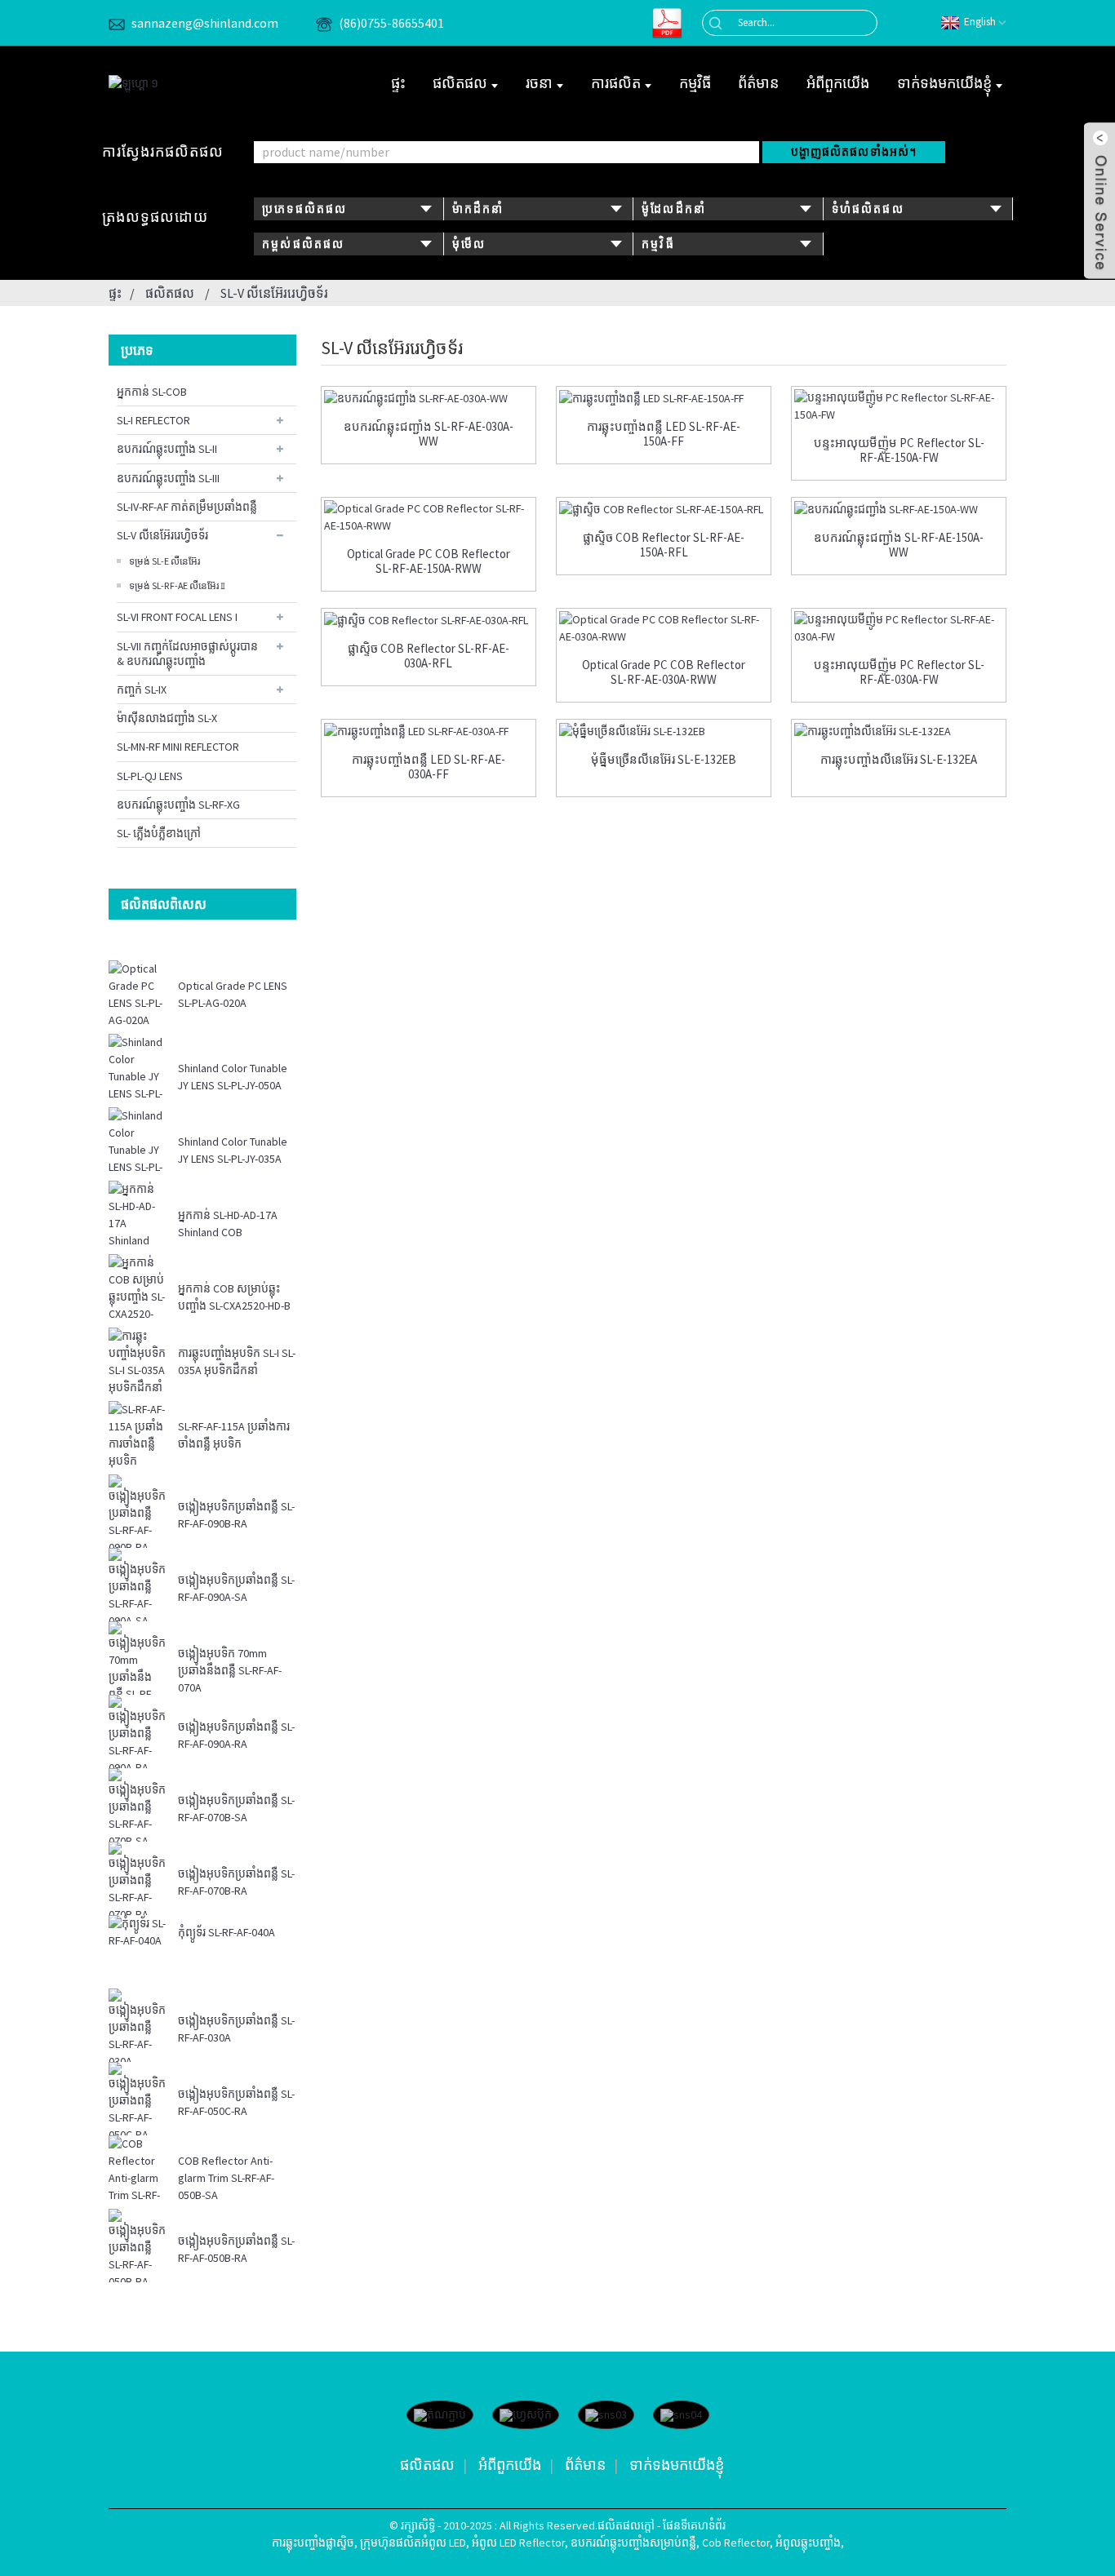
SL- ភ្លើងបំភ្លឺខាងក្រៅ (159, 833)
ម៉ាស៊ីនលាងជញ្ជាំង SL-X (167, 718)
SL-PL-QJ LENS (150, 776)
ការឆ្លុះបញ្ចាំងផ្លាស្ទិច (313, 2543)
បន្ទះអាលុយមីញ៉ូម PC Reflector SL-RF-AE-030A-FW (899, 672)
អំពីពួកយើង (838, 83)
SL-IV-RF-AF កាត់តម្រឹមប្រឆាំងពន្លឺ (187, 507)
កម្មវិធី (695, 83)
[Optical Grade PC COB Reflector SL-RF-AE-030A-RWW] (664, 628)
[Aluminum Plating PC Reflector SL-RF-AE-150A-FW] (899, 406)
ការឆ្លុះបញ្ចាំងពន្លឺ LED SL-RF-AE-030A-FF (429, 767)
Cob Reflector (736, 2543)
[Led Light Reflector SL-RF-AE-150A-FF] (664, 398)
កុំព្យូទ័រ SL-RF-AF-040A (227, 1932)
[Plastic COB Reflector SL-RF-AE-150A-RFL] (664, 509)
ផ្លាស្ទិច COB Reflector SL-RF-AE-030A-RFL (429, 656)
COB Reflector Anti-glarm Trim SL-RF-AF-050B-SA (226, 2178)
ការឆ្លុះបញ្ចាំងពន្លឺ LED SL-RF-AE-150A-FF (664, 434)
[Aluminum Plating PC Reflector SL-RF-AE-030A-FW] (899, 628)
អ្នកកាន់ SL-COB (152, 392)
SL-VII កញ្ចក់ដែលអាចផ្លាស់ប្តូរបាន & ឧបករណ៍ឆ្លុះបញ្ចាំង (187, 654)
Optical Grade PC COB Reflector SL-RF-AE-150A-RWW (429, 561)
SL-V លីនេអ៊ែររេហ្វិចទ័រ (274, 293)
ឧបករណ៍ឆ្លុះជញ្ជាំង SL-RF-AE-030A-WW (429, 434)
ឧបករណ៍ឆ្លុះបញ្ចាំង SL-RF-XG (178, 805)
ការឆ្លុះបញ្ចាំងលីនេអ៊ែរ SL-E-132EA (899, 760)
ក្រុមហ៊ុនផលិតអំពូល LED (413, 2543)
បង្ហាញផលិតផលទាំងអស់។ (854, 152)
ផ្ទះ (398, 83)
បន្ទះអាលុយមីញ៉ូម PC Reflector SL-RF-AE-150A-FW (899, 450)
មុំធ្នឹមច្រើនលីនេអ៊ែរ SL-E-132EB (664, 760)
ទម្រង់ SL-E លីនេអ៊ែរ (164, 561)
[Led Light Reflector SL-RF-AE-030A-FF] (429, 731)
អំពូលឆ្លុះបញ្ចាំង (808, 2543)
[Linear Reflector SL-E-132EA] (899, 731)
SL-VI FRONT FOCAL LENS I (177, 617)
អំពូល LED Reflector (518, 2543)
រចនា (539, 83)
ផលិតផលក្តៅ (626, 2525)
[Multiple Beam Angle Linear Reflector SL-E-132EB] (664, 731)
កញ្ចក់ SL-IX (142, 689)
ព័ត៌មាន (758, 83)
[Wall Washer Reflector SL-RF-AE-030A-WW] (429, 398)
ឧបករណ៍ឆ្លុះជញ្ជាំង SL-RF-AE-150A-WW (899, 545)
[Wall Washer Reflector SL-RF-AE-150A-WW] (899, 509)
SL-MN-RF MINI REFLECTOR (178, 747)
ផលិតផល (460, 83)
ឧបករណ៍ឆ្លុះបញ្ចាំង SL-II (167, 449)
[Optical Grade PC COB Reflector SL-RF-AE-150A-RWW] (429, 517)
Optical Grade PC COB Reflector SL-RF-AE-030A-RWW (664, 672)
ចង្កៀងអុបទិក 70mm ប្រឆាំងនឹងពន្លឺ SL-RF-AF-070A (230, 1670)
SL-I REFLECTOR (153, 420)
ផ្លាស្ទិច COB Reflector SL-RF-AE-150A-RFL (664, 545)
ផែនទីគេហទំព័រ (694, 2525)
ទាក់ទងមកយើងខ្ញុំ (944, 83)
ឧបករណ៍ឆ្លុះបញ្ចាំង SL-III (168, 478)
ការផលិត (616, 83)
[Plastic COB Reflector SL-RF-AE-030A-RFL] (429, 620)
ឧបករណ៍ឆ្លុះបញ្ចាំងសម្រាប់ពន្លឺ (633, 2543)
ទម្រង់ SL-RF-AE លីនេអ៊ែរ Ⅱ (177, 585)
